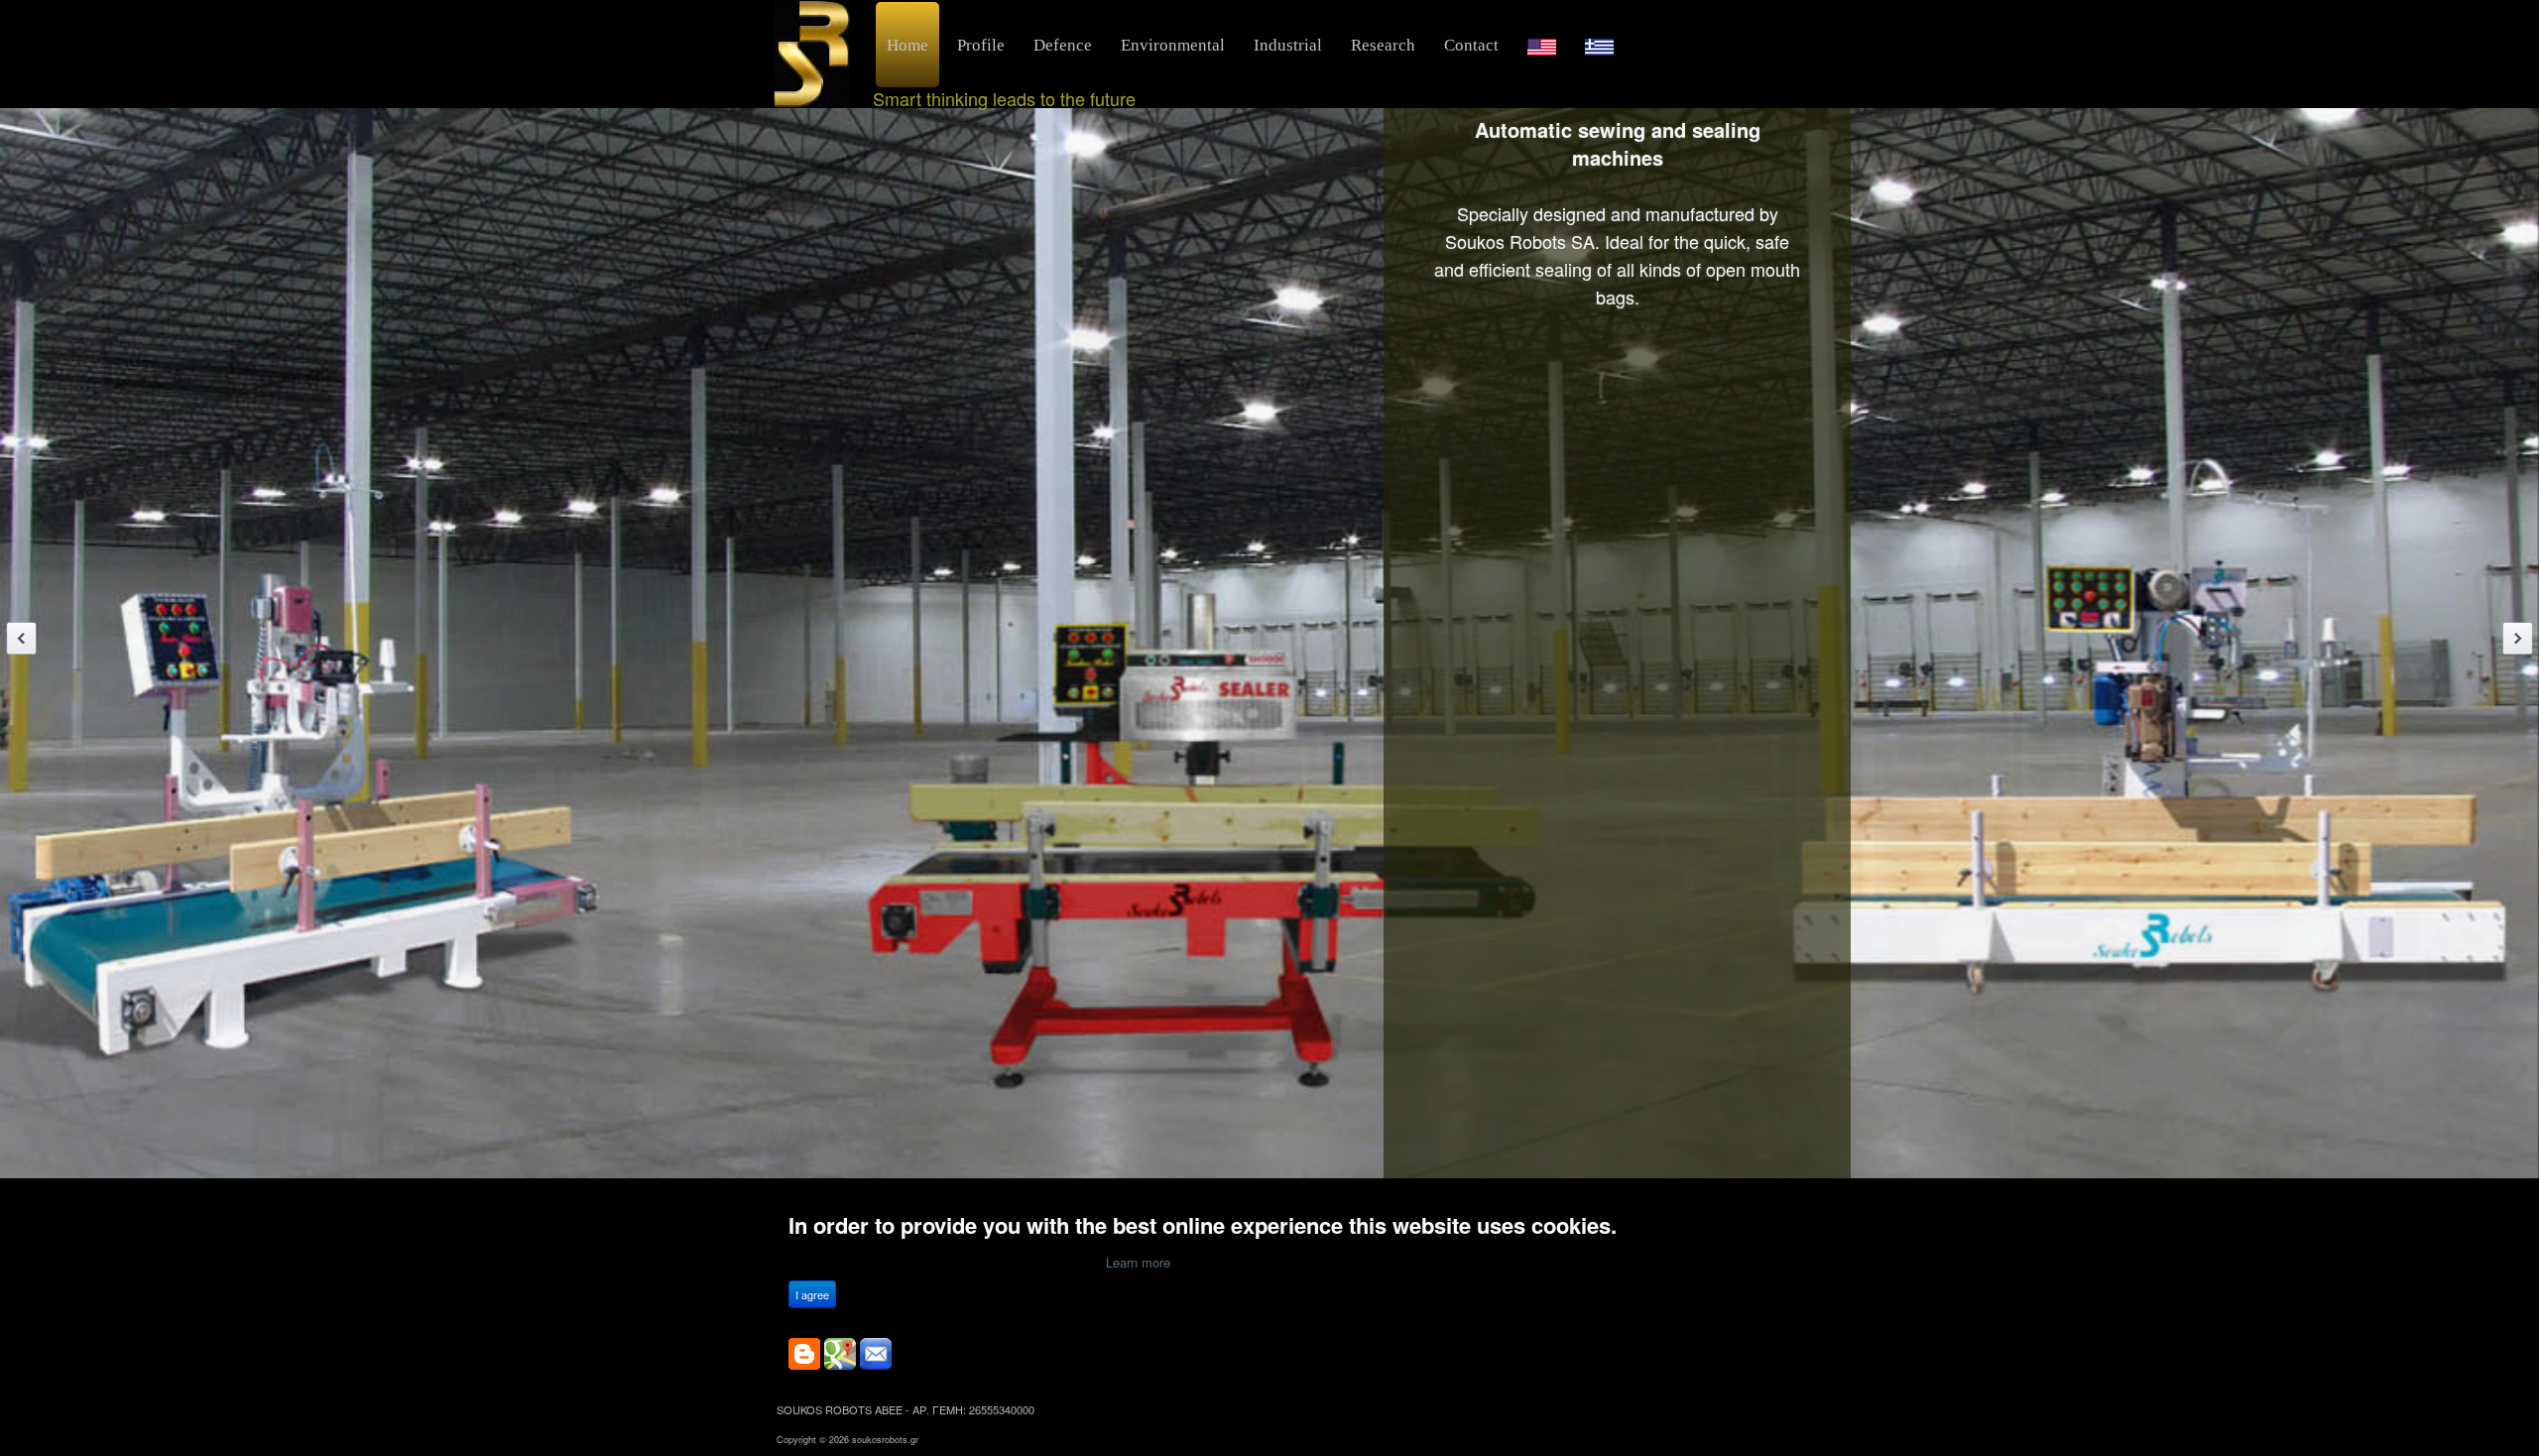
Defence (1063, 45)
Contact (1471, 45)
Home (907, 45)
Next (2518, 638)
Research (1383, 45)
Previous (21, 638)
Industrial (1288, 45)
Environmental (1173, 45)
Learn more (1138, 1262)
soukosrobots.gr (885, 1440)
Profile (981, 45)
